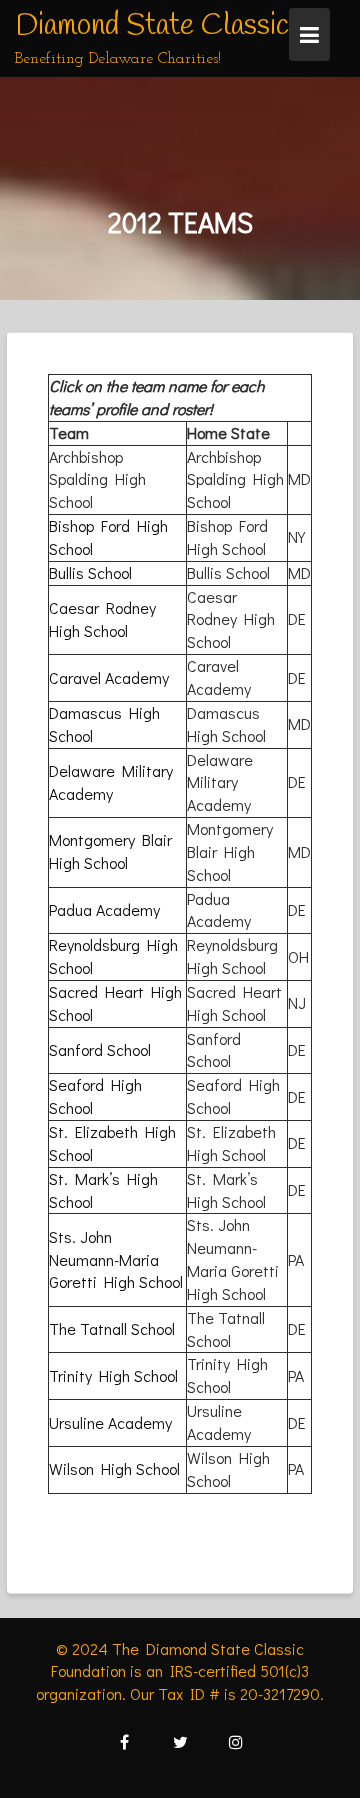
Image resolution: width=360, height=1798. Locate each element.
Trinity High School (113, 1375)
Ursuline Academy (110, 1422)
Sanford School (100, 1049)
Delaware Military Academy (111, 782)
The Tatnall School (112, 1328)
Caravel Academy (109, 677)
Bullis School (90, 572)
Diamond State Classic (152, 26)
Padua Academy (104, 909)
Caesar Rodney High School (102, 619)
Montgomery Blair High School (110, 851)
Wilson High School (114, 1468)
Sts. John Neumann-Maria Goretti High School (116, 1259)
